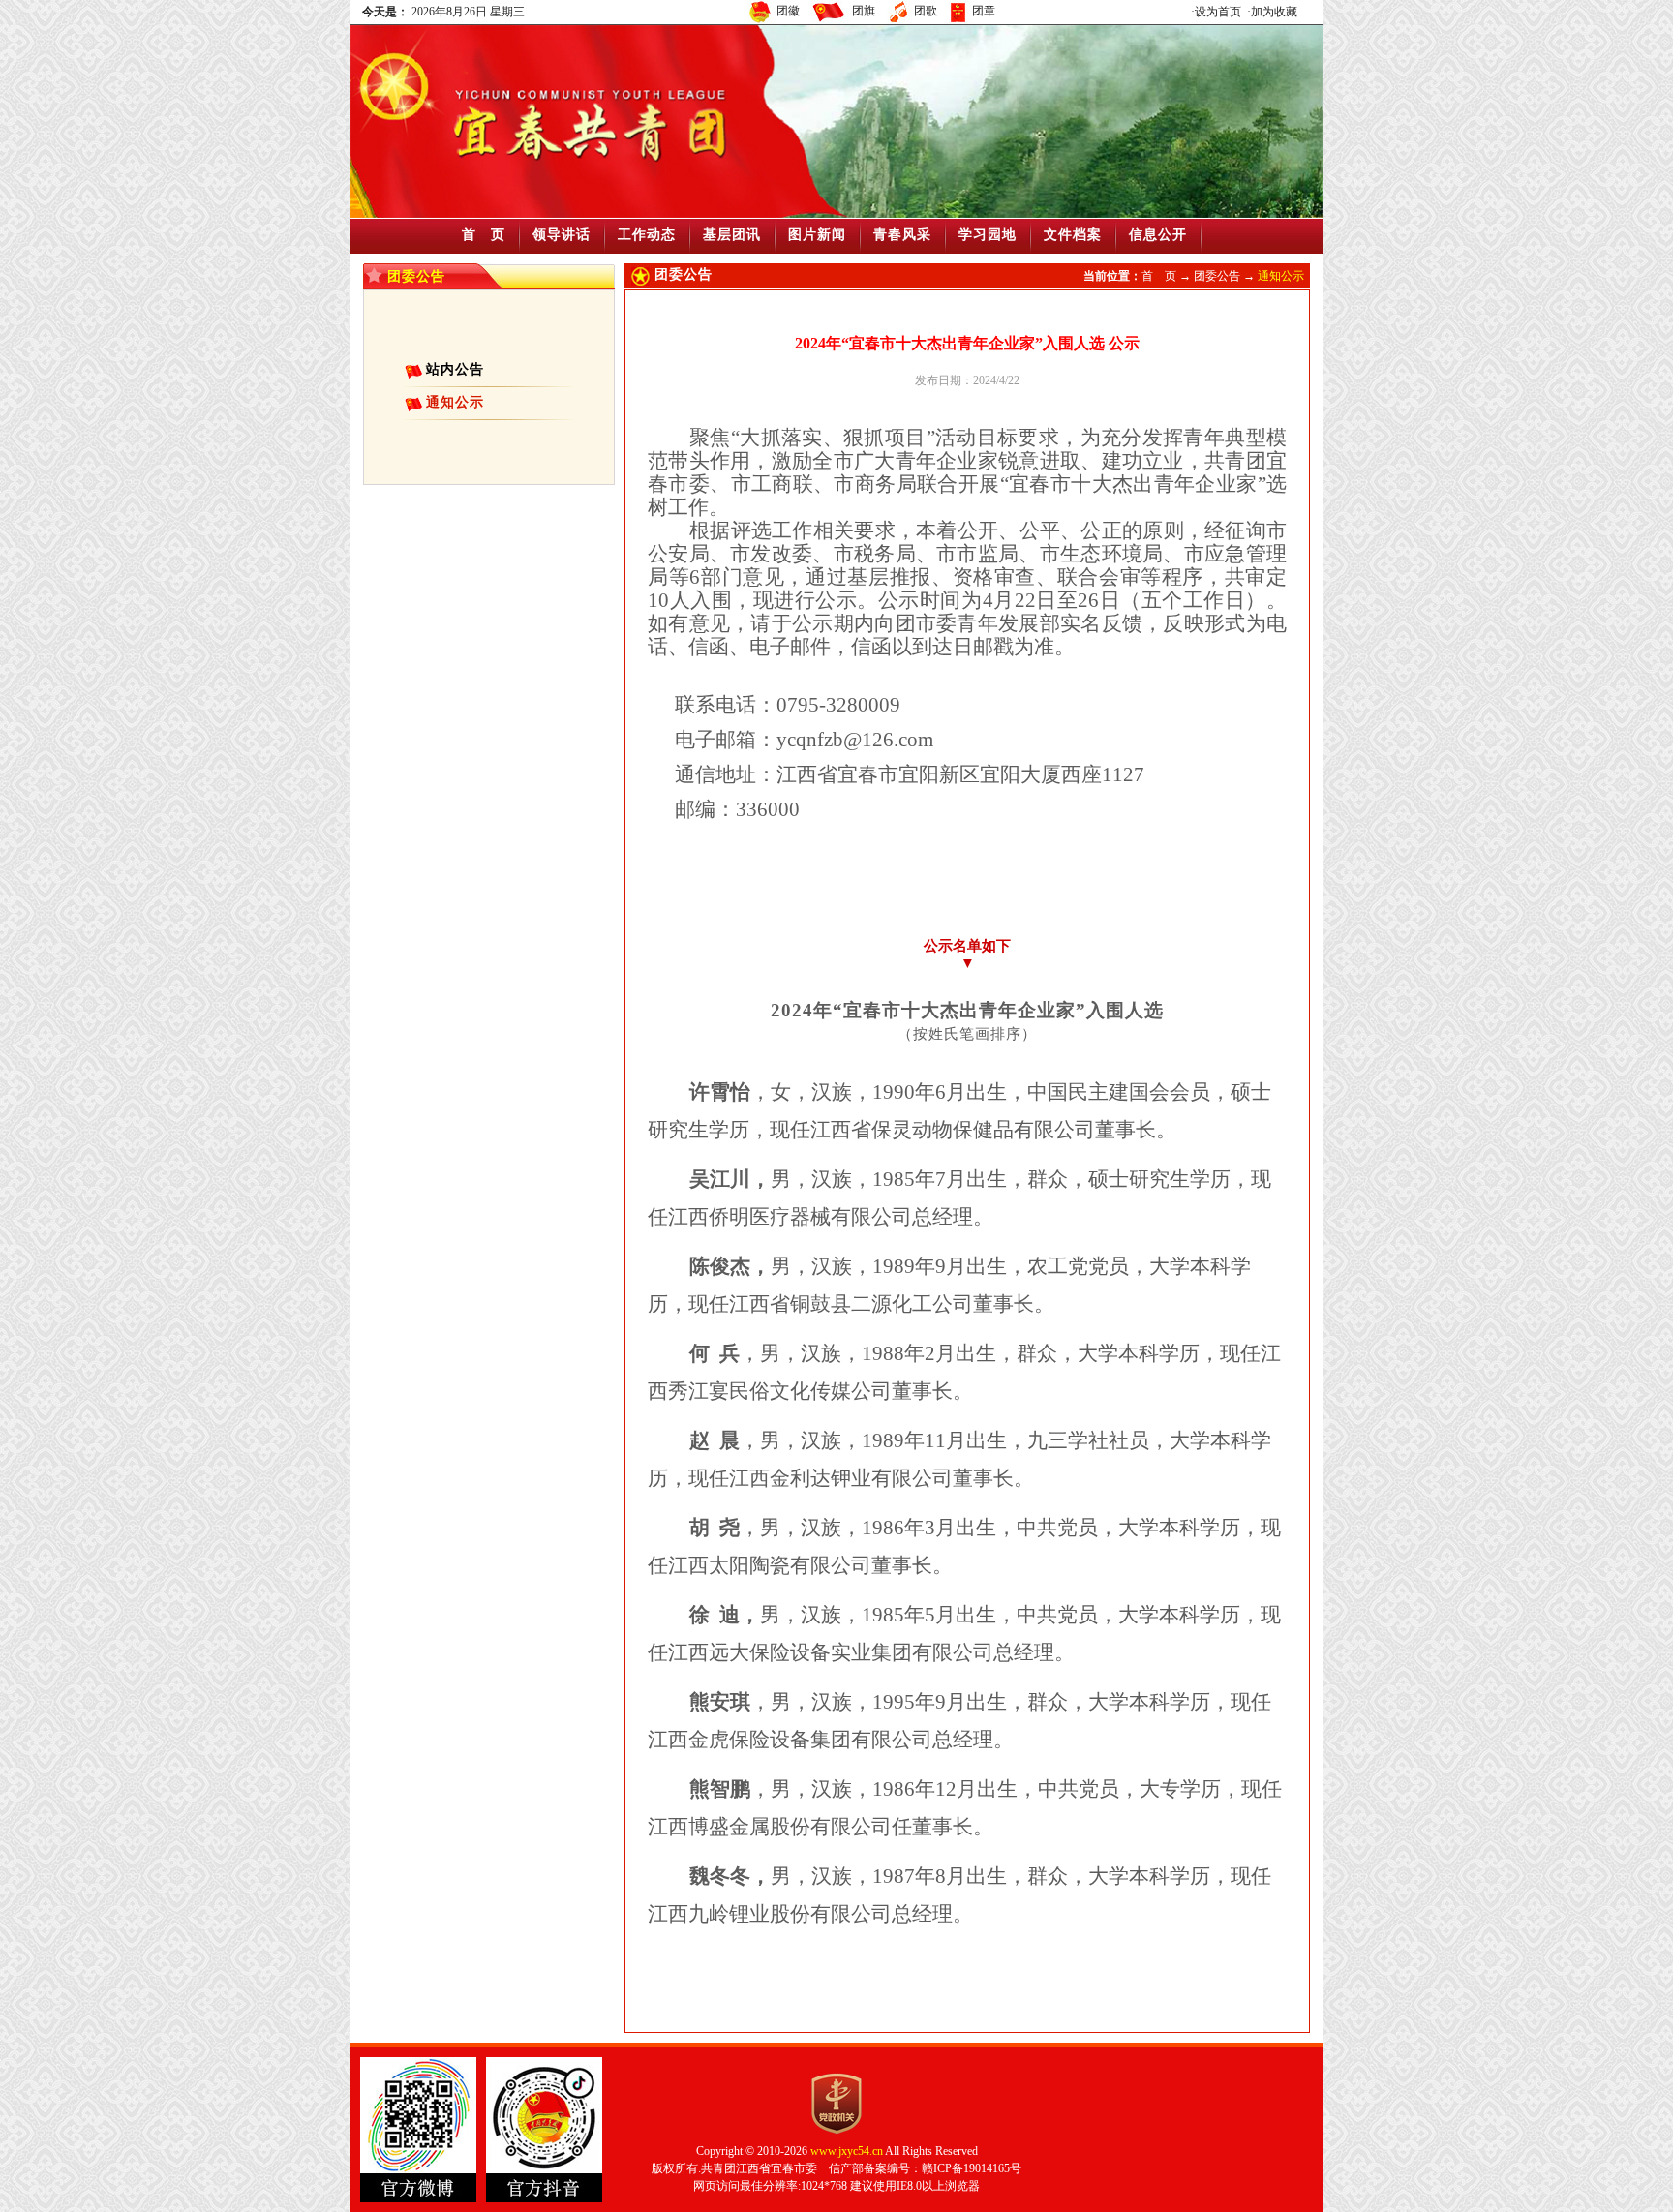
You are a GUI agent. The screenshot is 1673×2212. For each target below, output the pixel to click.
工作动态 (647, 235)
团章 (984, 11)
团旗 (864, 11)
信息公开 (1158, 235)
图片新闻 (817, 235)
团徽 (788, 11)
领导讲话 (562, 235)
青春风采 (902, 235)
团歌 (926, 11)
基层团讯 (732, 235)
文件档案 (1073, 235)
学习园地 (988, 235)
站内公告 (455, 369)
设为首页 (1218, 12)
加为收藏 (1274, 12)
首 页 (484, 235)
